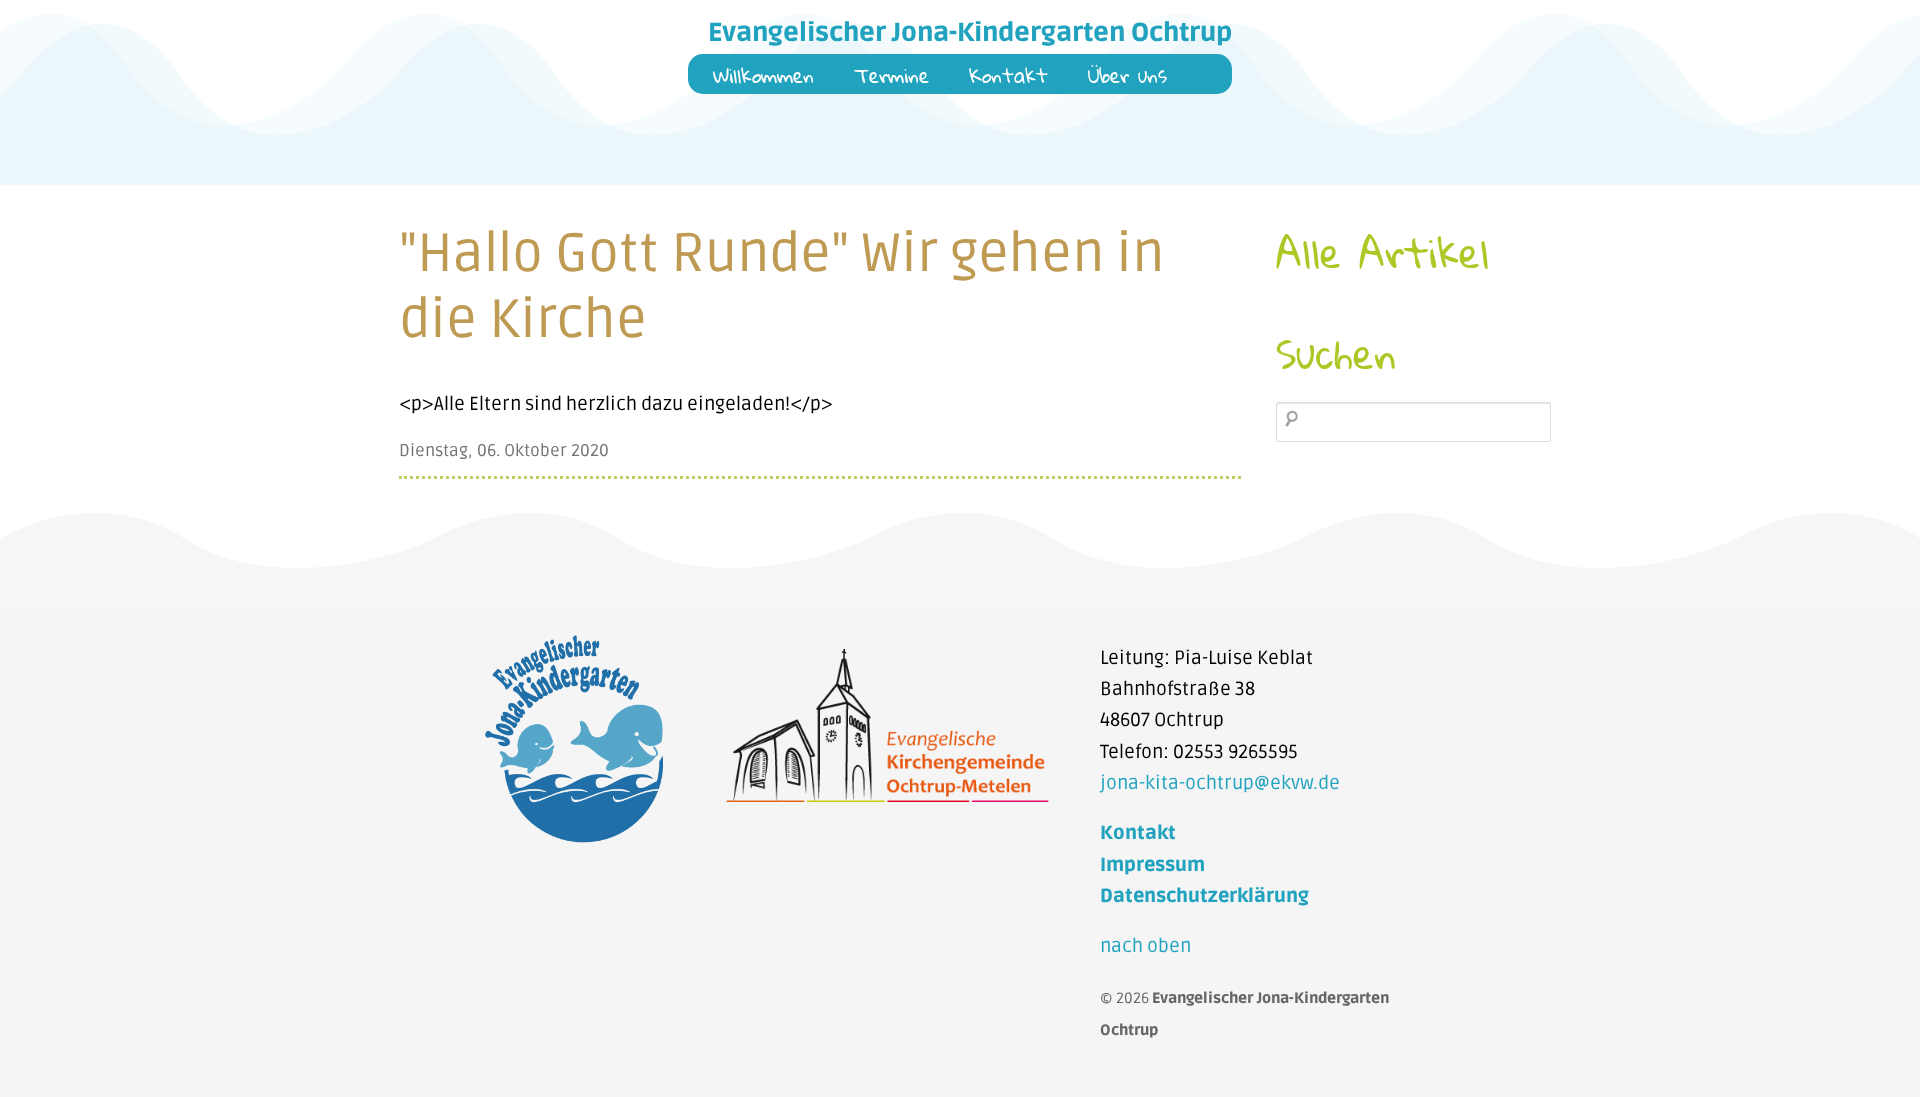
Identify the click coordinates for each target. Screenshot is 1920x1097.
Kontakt (1008, 78)
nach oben (1145, 946)
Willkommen (763, 78)
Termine (891, 78)
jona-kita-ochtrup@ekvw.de (1220, 783)
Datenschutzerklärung (1204, 896)
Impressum (1152, 865)
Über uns (1127, 78)
